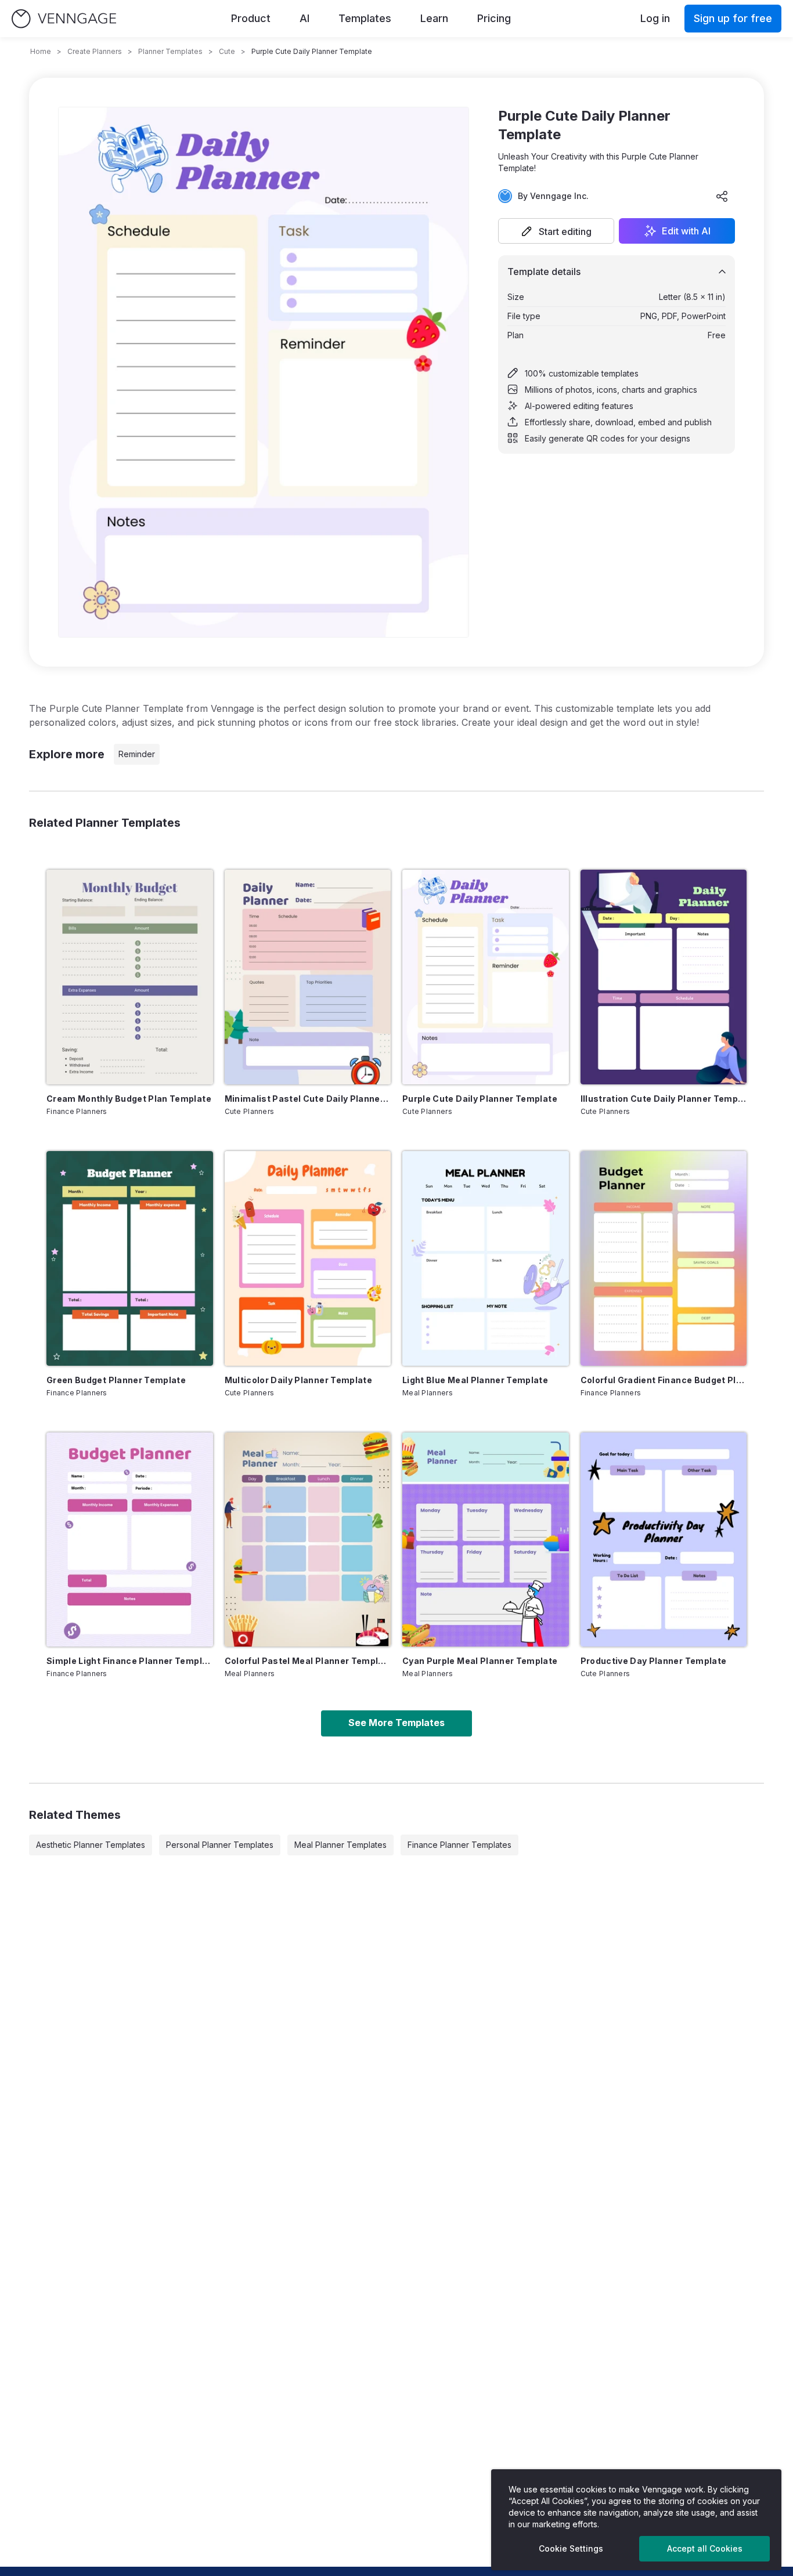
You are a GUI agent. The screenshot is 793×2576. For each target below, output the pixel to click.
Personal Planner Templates (220, 1845)
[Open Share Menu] (722, 196)
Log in (655, 18)
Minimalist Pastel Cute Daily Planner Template (308, 1099)
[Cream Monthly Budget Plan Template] (130, 977)
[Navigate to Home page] (64, 19)
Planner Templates (170, 51)
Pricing (494, 18)
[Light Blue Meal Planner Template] (486, 1258)
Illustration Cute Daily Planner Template (664, 1099)
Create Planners (95, 51)
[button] (556, 231)
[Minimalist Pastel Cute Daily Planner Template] (308, 977)
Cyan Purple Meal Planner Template (480, 1661)
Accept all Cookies (705, 2548)
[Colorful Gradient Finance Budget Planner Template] (664, 1258)
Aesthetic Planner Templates (91, 1845)
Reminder (137, 754)
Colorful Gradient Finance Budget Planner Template (664, 1380)
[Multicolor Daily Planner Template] (308, 1258)
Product (251, 18)
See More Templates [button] (396, 1723)
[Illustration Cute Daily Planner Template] (664, 977)
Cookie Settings (571, 2548)
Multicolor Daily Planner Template (299, 1380)
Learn (434, 18)
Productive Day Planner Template (654, 1661)
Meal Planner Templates (340, 1845)
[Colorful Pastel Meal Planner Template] (308, 1540)
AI (304, 18)
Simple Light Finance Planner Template (130, 1661)
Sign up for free (733, 18)
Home (41, 51)
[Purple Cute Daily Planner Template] (486, 977)
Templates (365, 18)
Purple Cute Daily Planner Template (480, 1099)
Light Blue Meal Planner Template (475, 1380)
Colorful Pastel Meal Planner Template (308, 1661)
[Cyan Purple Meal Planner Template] (486, 1540)
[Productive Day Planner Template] (664, 1540)
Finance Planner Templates (459, 1845)
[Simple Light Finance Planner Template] (130, 1540)
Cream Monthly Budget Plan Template (129, 1099)
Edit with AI (686, 231)
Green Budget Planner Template (116, 1380)
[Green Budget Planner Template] (130, 1258)
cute (227, 51)
